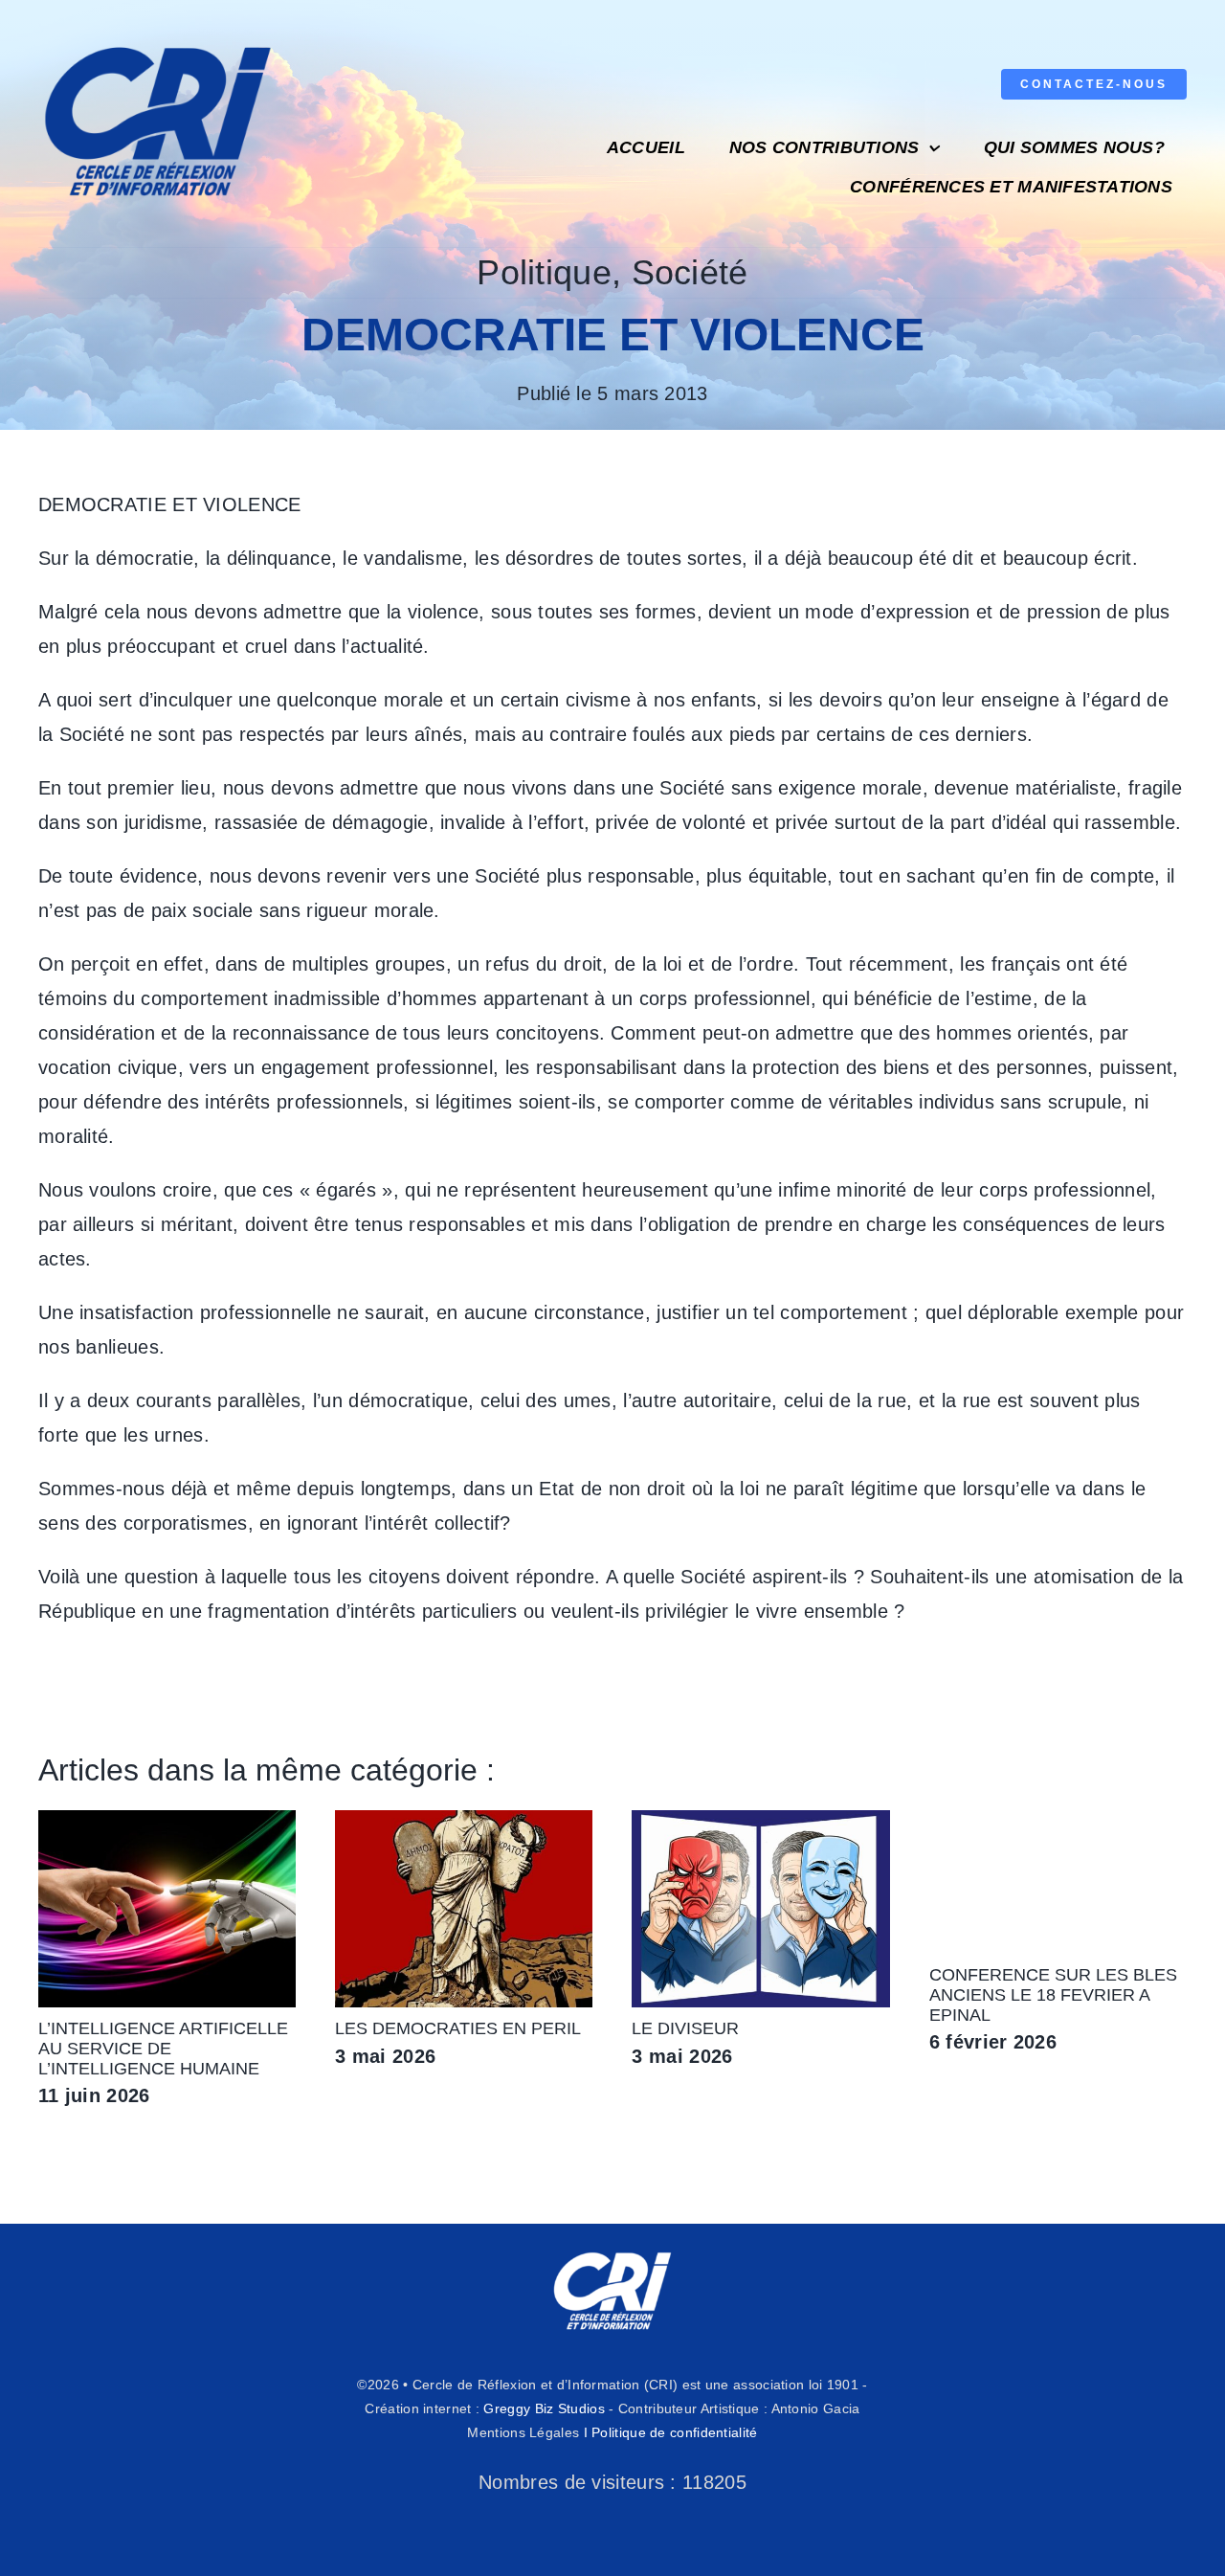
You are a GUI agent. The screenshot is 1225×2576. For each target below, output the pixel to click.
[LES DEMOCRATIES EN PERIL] (464, 1821)
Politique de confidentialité (674, 2432)
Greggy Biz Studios (544, 2408)
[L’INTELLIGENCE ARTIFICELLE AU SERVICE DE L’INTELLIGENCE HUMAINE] (167, 1821)
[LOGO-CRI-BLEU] (158, 38)
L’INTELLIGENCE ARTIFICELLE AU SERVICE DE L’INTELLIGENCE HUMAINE (163, 2049)
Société (690, 272)
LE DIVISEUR (685, 2028)
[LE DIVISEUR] (760, 1821)
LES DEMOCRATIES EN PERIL (458, 2028)
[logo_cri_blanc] (612, 2252)
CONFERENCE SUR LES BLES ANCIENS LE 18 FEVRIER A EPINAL (1053, 1995)
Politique (544, 272)
